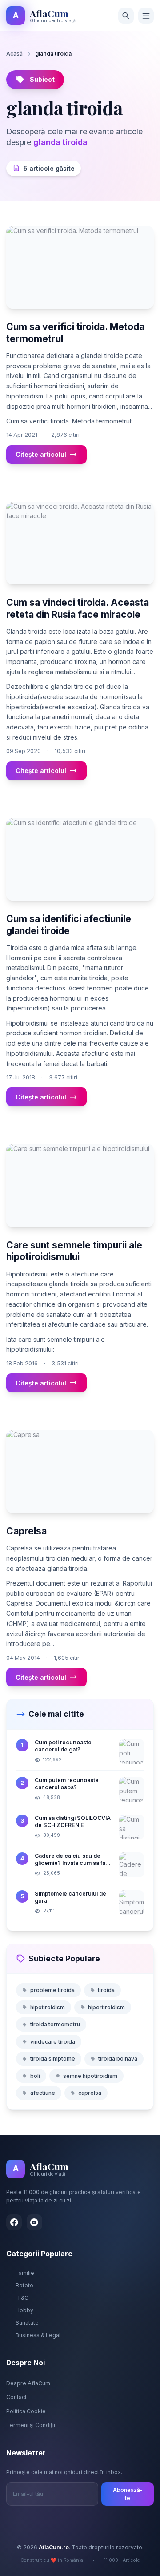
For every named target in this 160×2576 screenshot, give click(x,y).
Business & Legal (38, 2335)
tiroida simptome (53, 2059)
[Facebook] (14, 2222)
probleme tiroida (52, 1990)
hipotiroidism (48, 2007)
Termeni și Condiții (31, 2425)
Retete (24, 2285)
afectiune (43, 2093)
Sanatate (27, 2323)
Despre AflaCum (28, 2383)
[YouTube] (34, 2222)
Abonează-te (128, 2494)
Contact (16, 2397)
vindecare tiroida (53, 2042)
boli (35, 2076)
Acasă (14, 54)
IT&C (22, 2298)
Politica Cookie (26, 2411)
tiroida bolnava (118, 2059)
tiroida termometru (55, 2024)
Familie (25, 2273)
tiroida (106, 1990)
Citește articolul (41, 454)
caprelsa (90, 2093)
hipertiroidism (106, 2007)
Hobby (24, 2310)
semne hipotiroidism (90, 2076)
